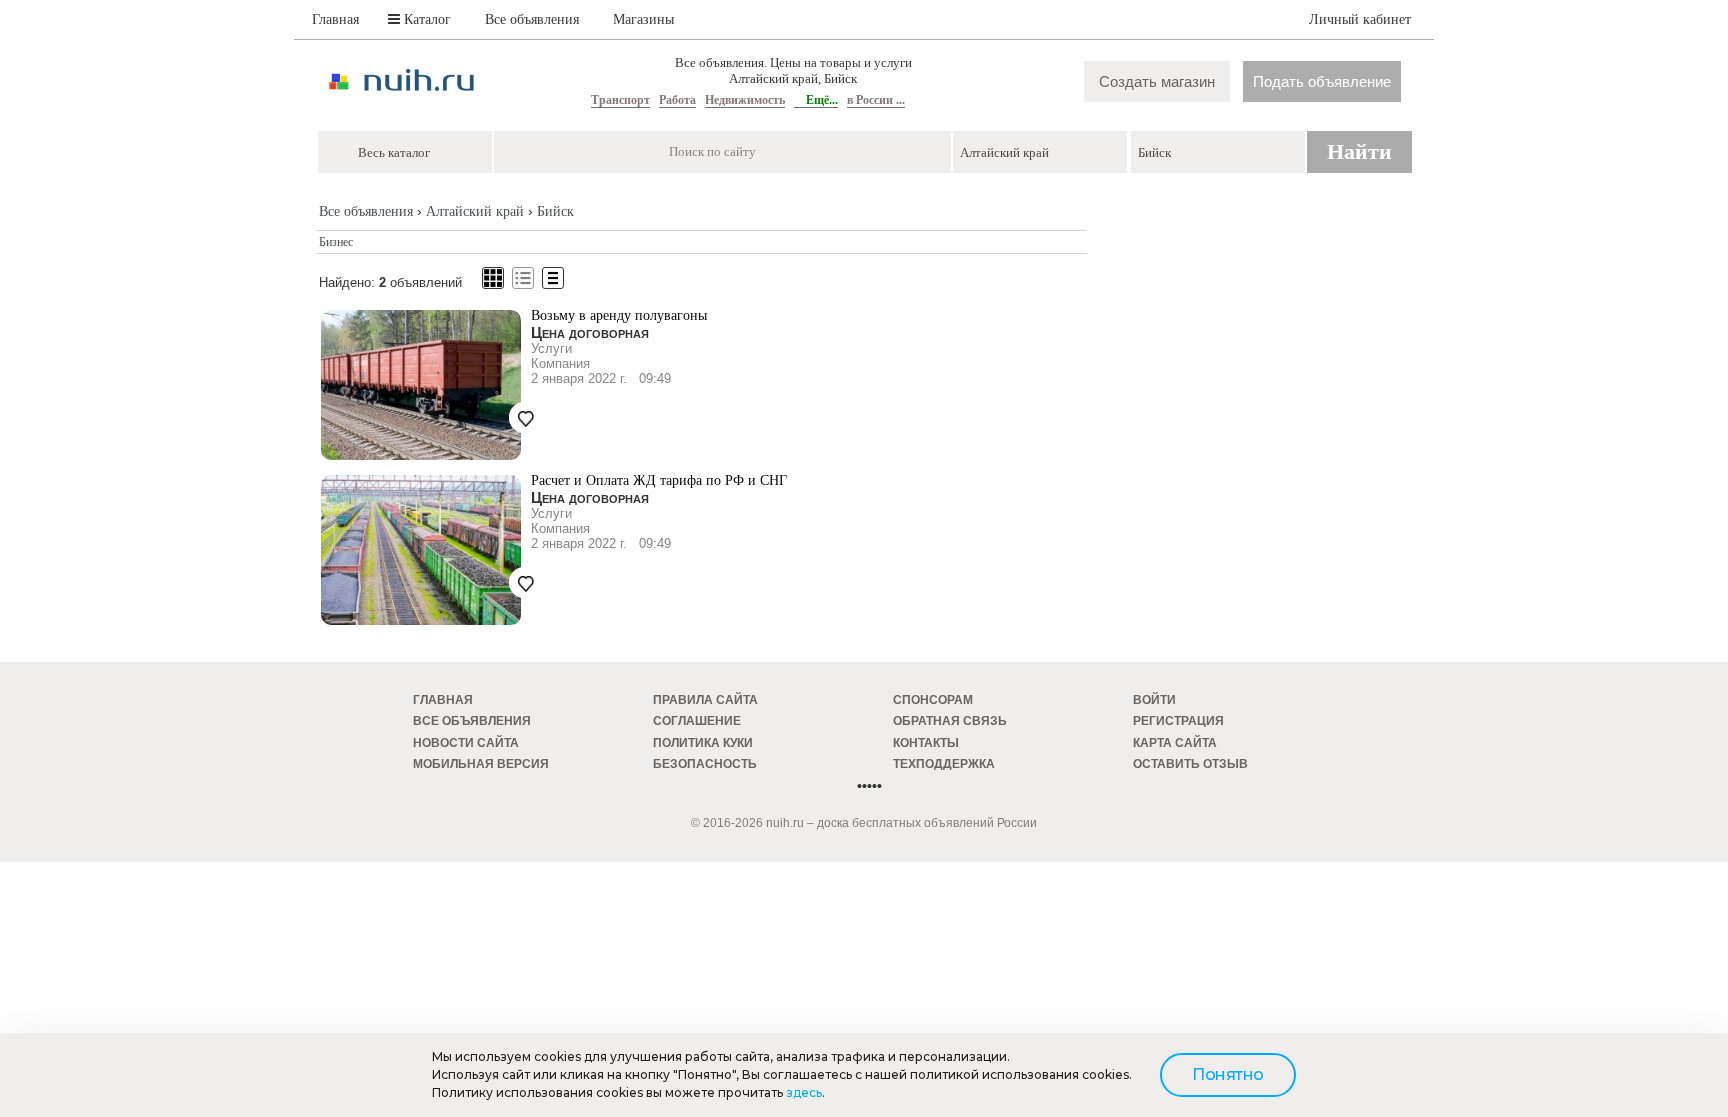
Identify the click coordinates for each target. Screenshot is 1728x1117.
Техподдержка (944, 764)
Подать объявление (1322, 81)
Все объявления (532, 19)
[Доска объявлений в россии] (402, 108)
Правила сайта (705, 700)
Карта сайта (1175, 743)
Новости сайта (466, 743)
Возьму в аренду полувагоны (619, 315)
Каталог (425, 19)
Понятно (1228, 1074)
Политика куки (703, 743)
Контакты (926, 743)
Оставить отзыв (1190, 764)
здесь (804, 1092)
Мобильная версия (481, 764)
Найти (1359, 151)
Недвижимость (745, 100)
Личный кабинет (1360, 19)
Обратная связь (950, 721)
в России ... (876, 100)
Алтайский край (475, 211)
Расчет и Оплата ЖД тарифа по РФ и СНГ (659, 480)
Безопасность (705, 764)
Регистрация (1178, 721)
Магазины (643, 19)
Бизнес (336, 242)
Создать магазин (1157, 81)
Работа (677, 100)
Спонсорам (933, 700)
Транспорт (620, 100)
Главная (335, 19)
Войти (1154, 700)
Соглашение (697, 721)
